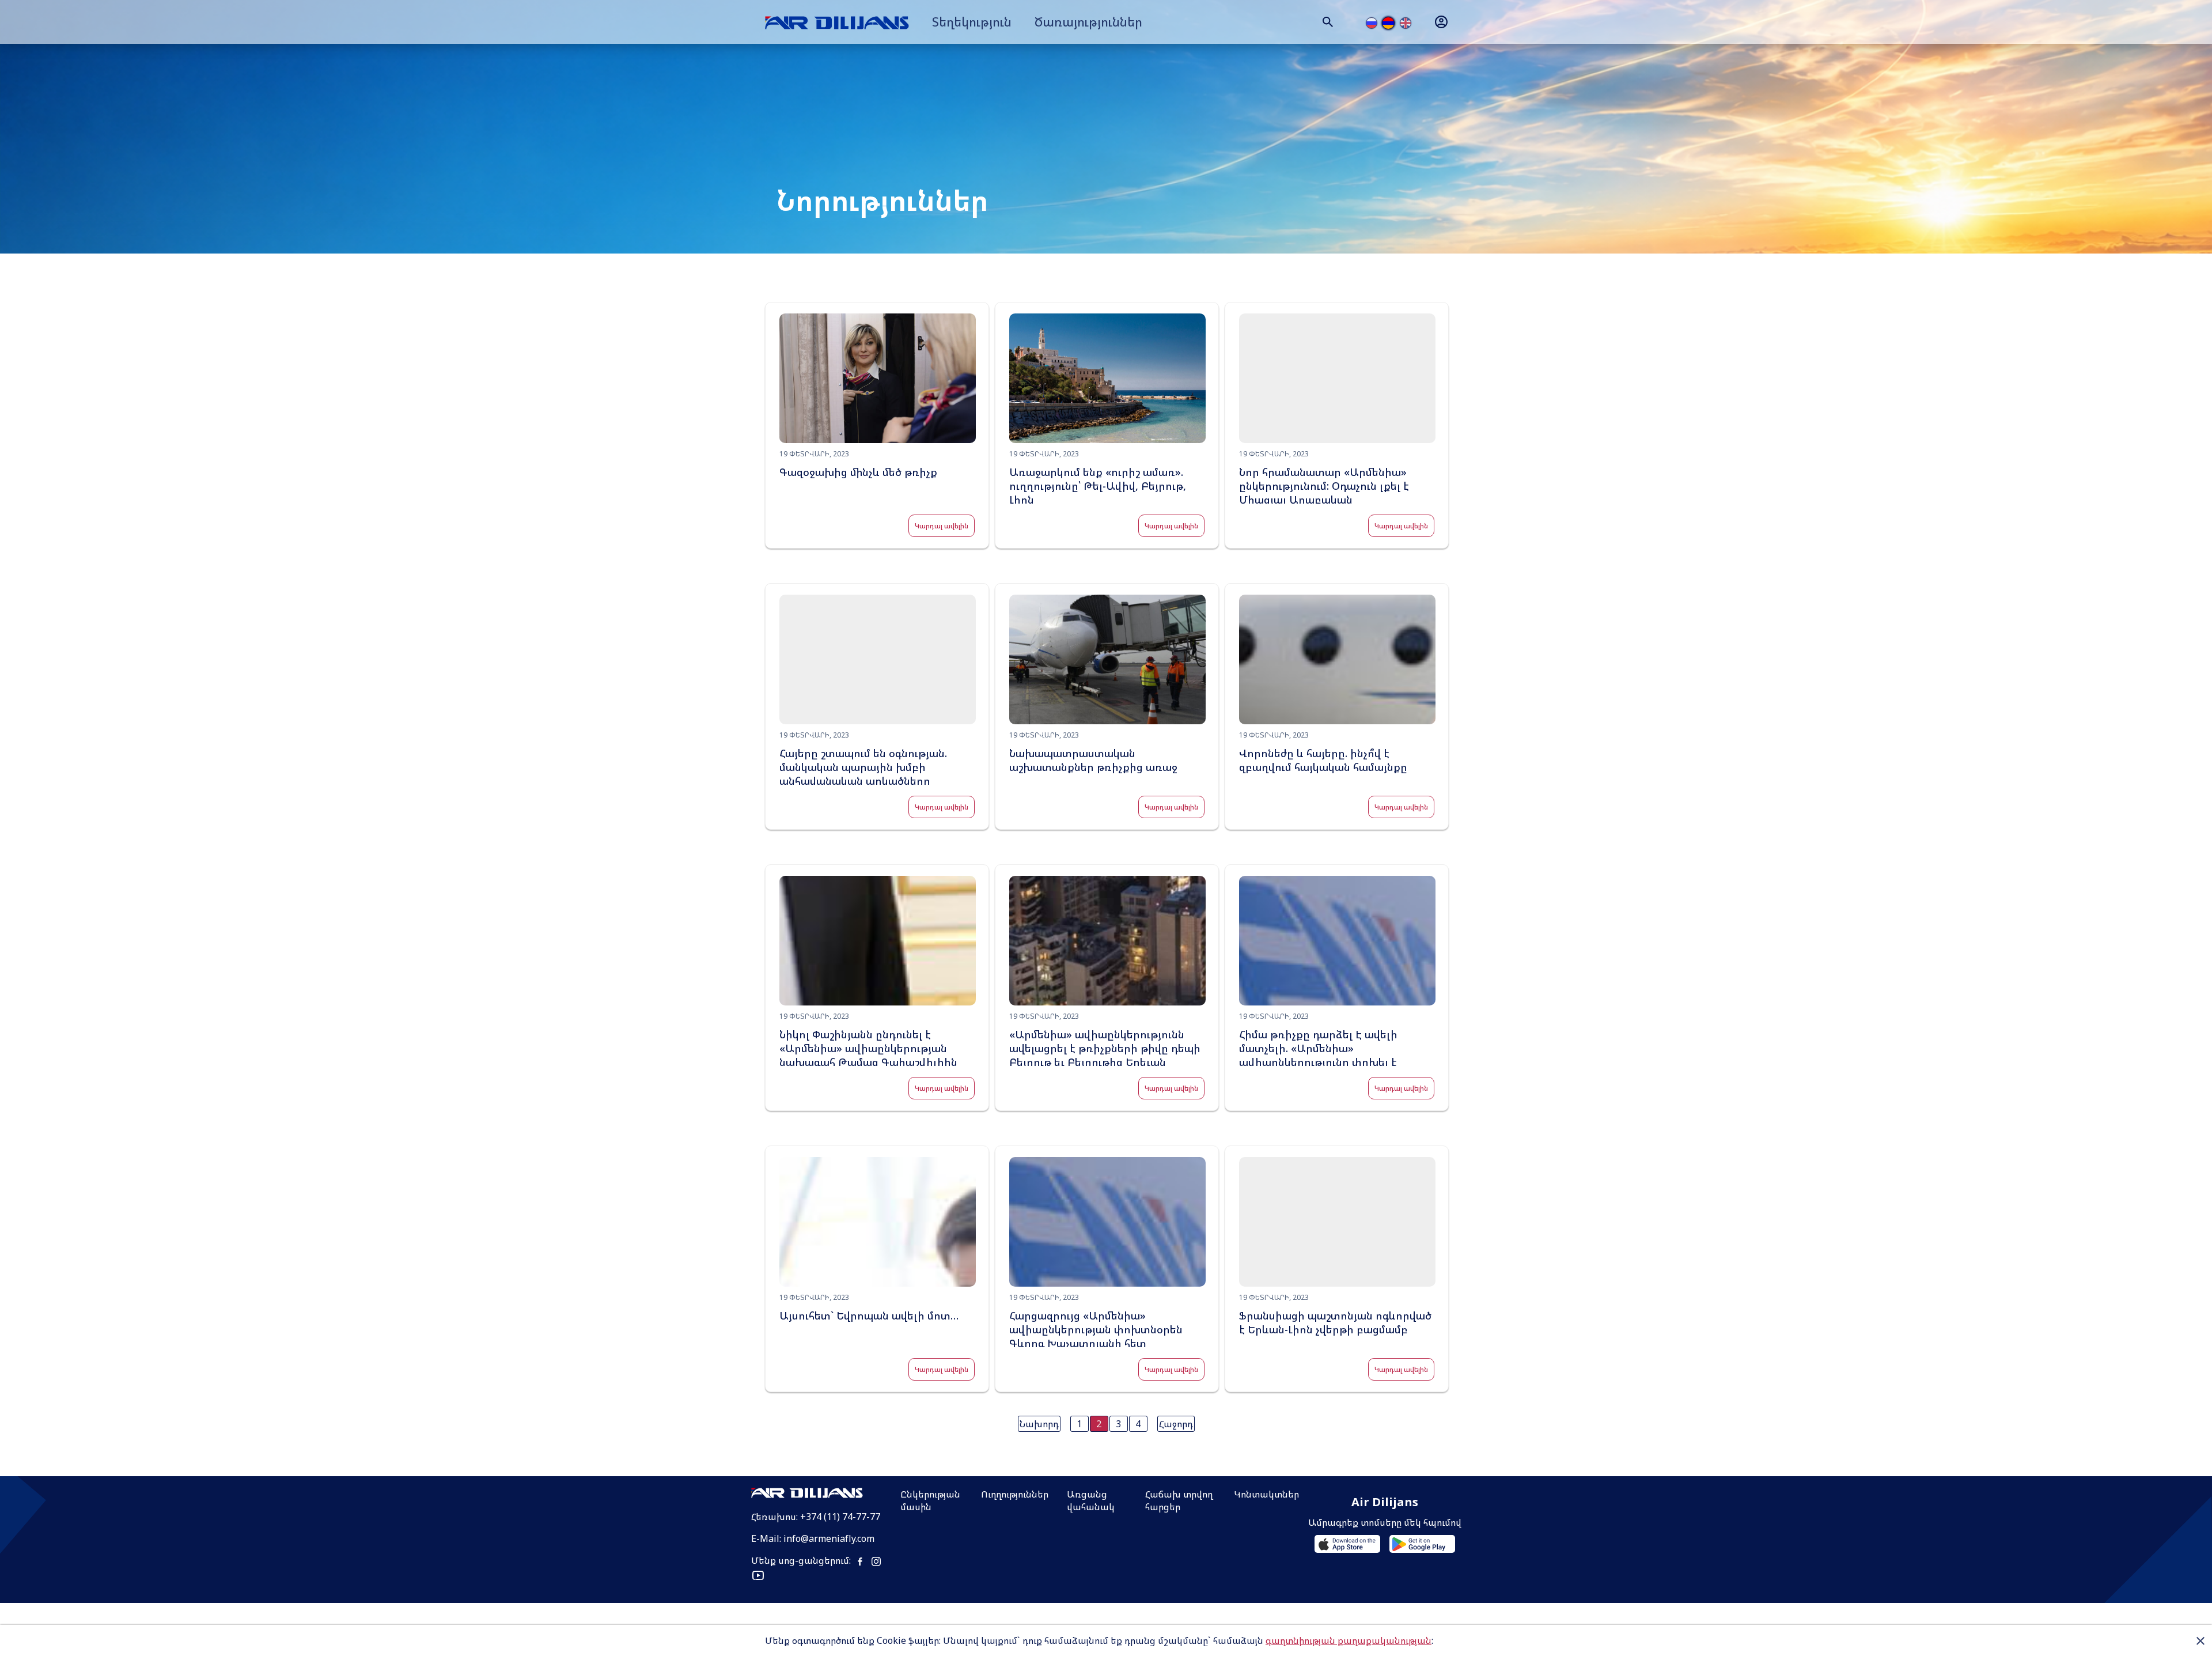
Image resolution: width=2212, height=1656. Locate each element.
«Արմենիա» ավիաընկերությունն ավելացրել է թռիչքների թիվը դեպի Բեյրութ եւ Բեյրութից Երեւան (1105, 1048)
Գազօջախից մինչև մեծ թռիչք (858, 472)
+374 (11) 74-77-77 (840, 1517)
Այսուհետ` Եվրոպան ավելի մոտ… (869, 1315)
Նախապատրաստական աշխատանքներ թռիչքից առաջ (1093, 760)
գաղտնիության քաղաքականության (1349, 1640)
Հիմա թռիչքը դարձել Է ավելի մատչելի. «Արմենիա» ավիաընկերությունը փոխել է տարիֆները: (1318, 1055)
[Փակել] (2200, 1640)
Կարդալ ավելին (942, 526)
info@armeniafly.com (829, 1538)
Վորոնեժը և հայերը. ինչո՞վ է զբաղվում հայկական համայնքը (1323, 760)
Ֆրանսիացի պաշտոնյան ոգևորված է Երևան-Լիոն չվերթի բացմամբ (1335, 1322)
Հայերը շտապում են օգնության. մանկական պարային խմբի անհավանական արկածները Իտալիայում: (863, 774)
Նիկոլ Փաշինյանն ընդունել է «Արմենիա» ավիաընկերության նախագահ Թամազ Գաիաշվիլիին (868, 1048)
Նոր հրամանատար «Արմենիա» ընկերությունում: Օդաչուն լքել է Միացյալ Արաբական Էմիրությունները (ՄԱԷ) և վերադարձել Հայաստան (1324, 500)
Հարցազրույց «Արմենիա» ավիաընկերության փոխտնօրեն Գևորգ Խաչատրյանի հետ (1096, 1329)
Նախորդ (1039, 1424)
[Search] (1328, 22)
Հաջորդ (1176, 1424)
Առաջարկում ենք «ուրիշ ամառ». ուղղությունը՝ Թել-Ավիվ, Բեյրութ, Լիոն (1098, 486)
